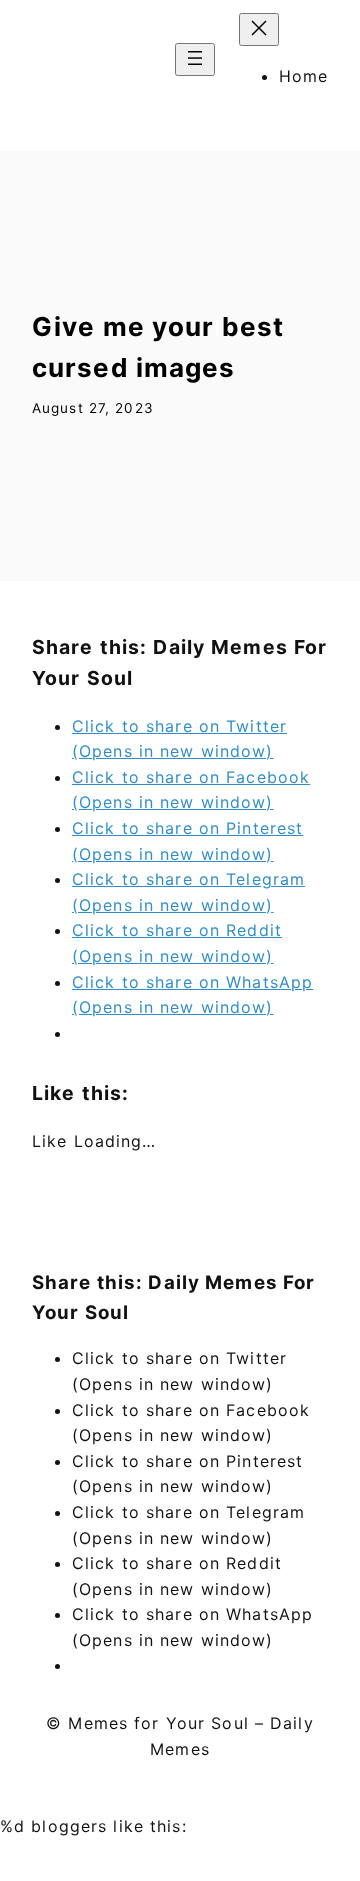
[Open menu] (195, 59)
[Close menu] (259, 29)
